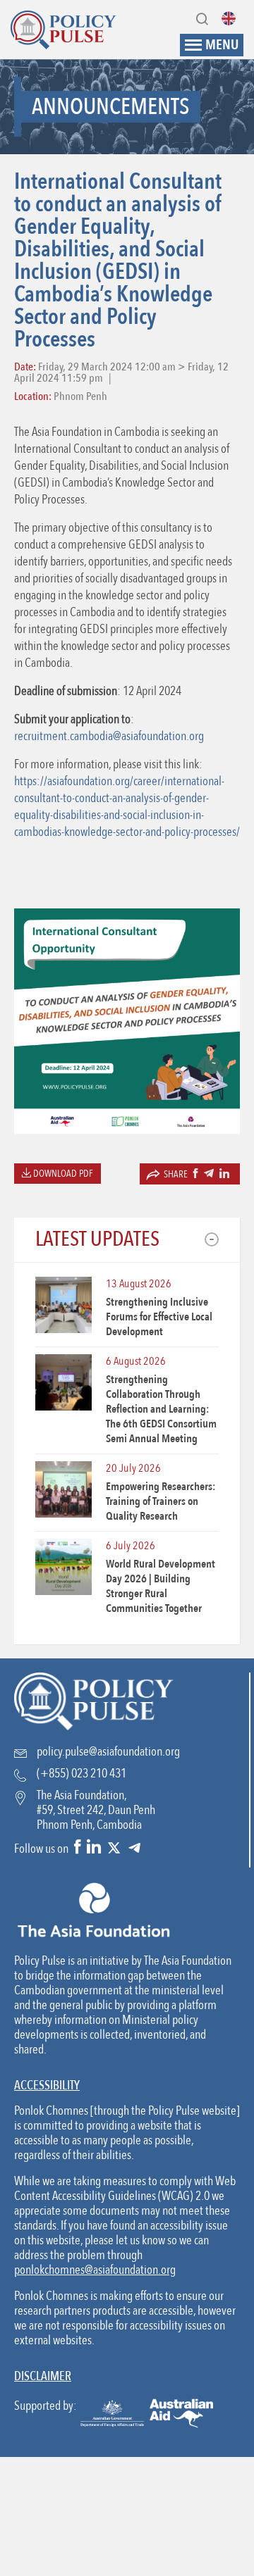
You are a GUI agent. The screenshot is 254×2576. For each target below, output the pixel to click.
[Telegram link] (134, 1848)
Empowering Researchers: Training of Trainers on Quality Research (161, 1501)
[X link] (114, 1848)
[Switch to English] (232, 18)
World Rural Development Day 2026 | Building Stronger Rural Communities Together (161, 1586)
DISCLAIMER (43, 2376)
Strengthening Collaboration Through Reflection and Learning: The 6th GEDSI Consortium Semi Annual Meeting (161, 1409)
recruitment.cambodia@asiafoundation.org (109, 736)
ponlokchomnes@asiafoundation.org (95, 2270)
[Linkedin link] (94, 1848)
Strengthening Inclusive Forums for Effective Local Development (159, 1317)
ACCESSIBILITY (47, 2086)
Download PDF (62, 1174)
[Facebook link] (78, 1848)
